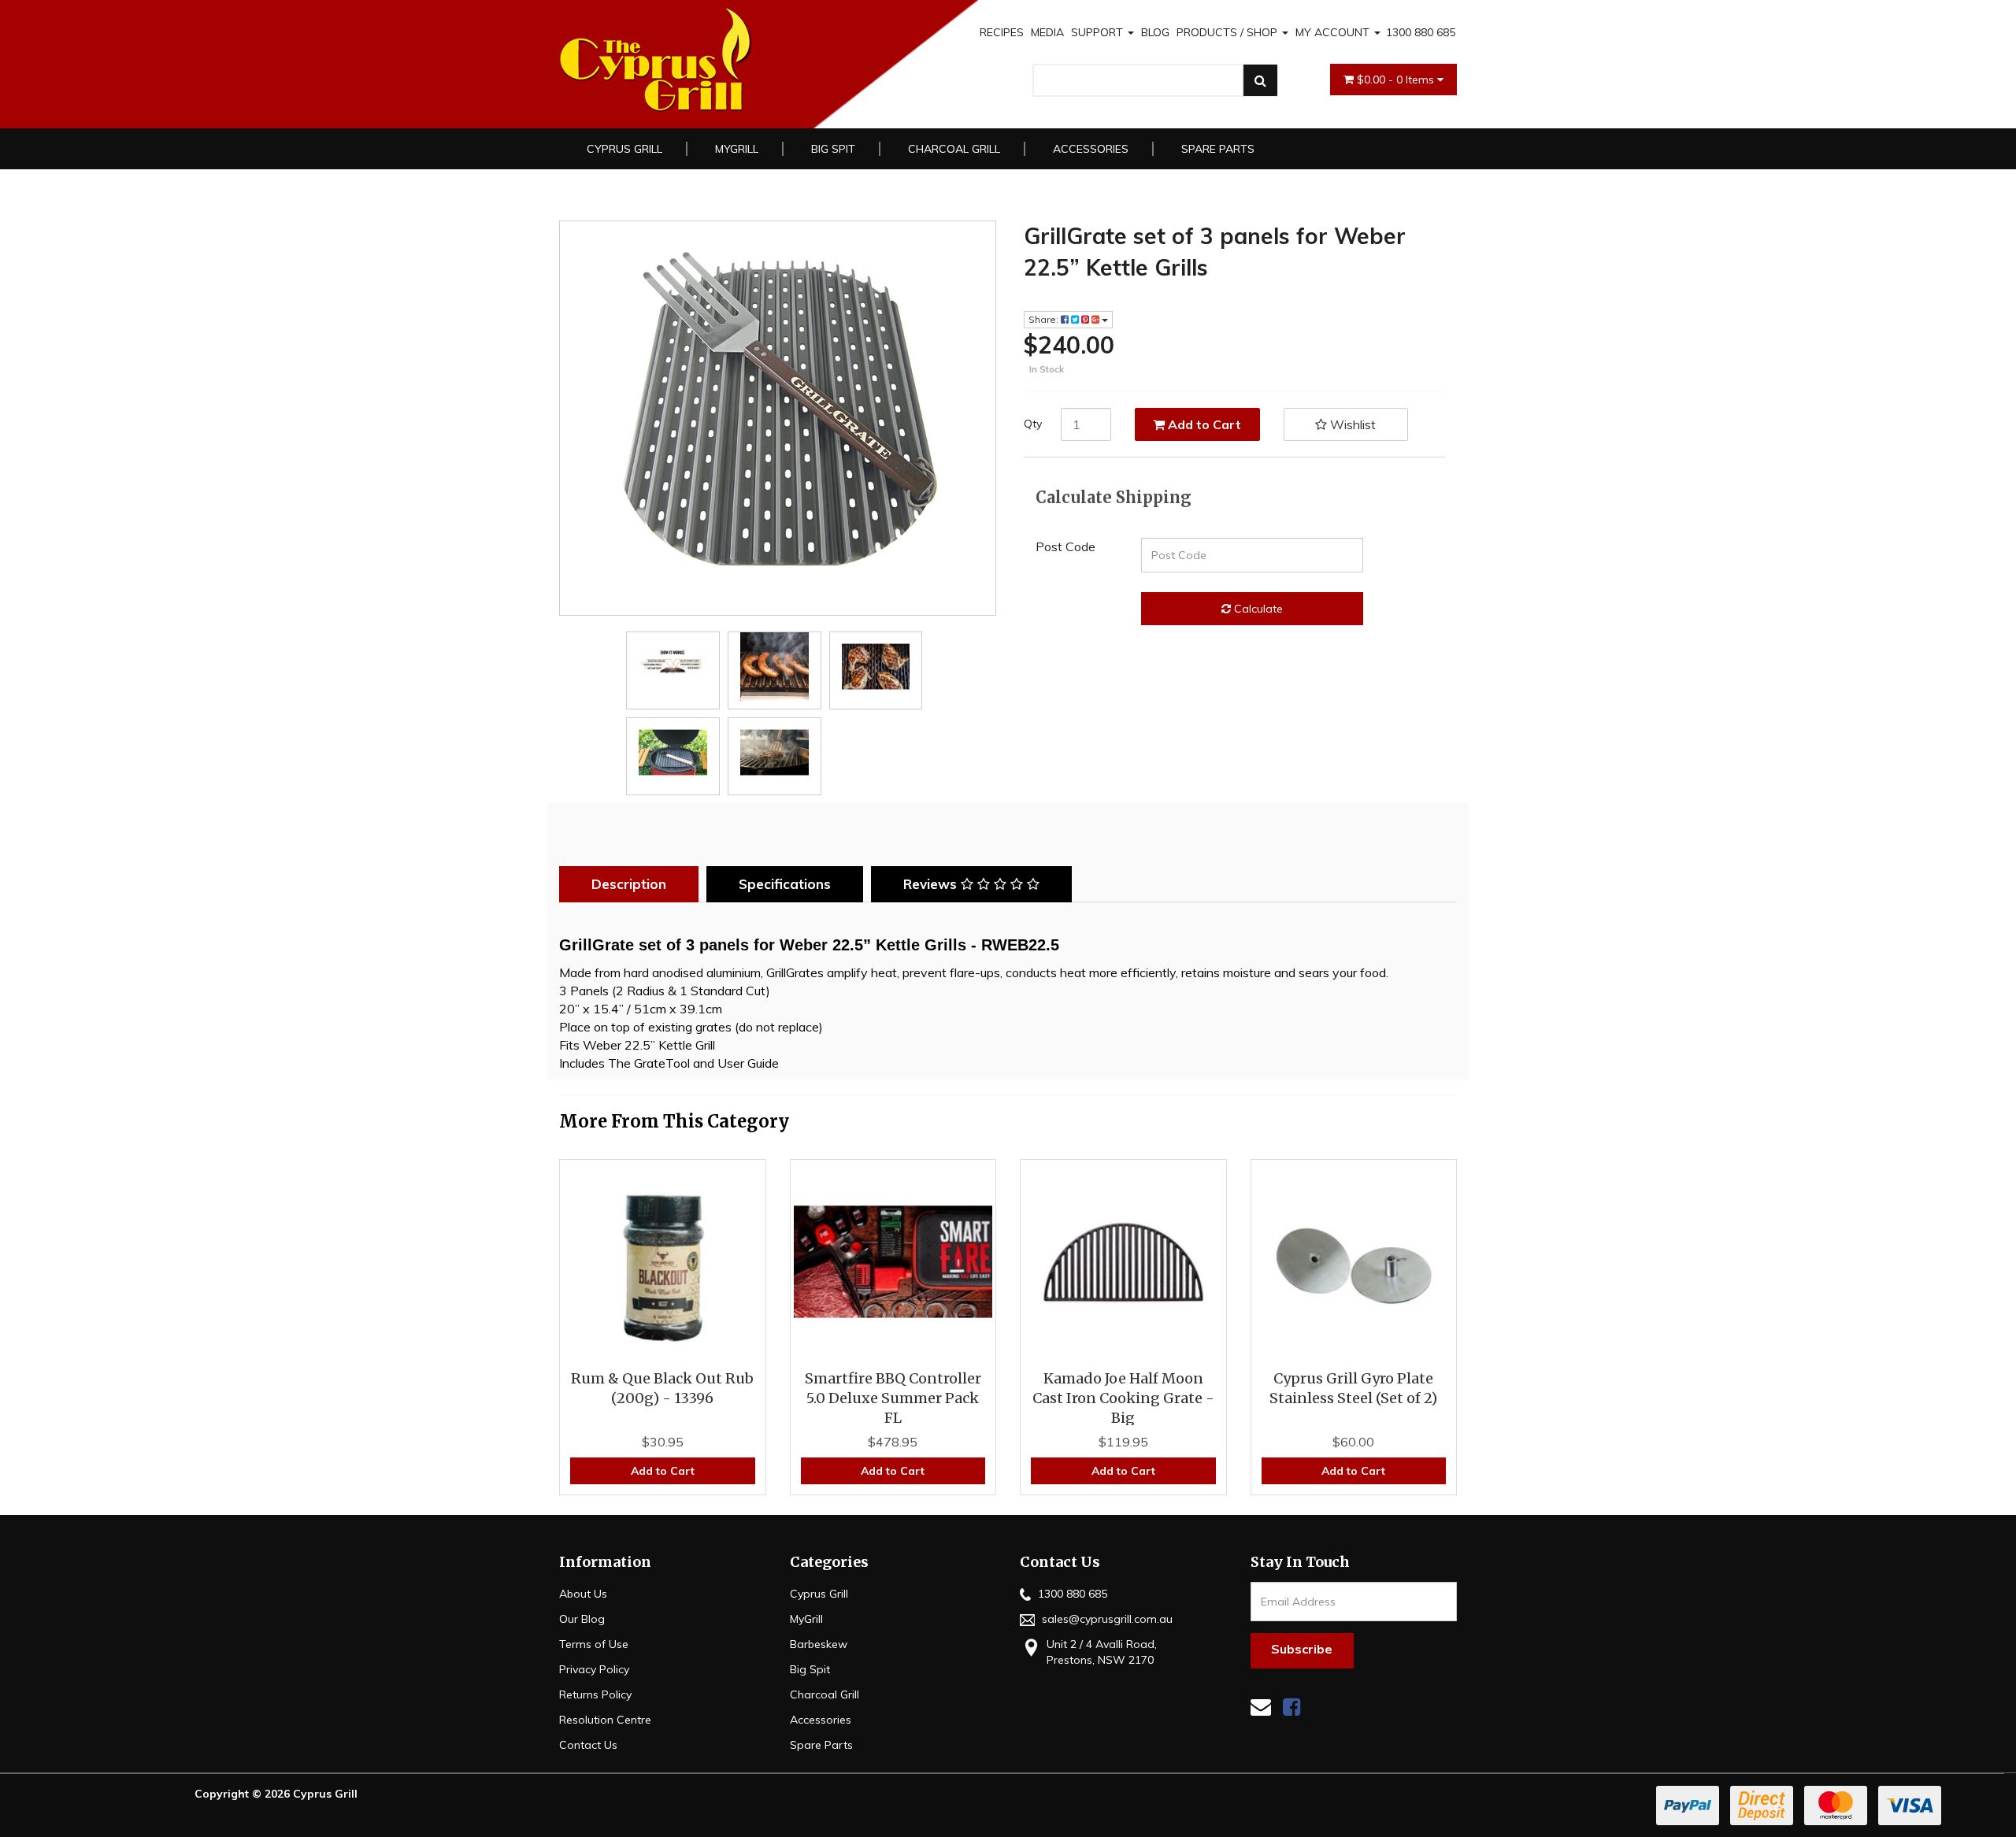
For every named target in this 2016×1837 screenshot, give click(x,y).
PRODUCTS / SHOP (1228, 32)
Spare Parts (1218, 149)
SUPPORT (1099, 32)
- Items (1397, 80)
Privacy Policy (594, 1669)
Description (629, 884)
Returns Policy (595, 1694)
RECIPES (1002, 32)
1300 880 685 (1421, 32)
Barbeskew (819, 1644)
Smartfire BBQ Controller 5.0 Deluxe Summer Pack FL (893, 1398)
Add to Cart (1203, 424)
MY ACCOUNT (1334, 32)
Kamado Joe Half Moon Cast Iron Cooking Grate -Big (1123, 1398)
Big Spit (833, 149)
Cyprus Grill (624, 149)
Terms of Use (594, 1644)
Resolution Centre (605, 1720)
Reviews (932, 884)
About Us (583, 1594)
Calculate (1257, 609)
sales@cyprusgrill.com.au (1106, 1619)
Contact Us (588, 1745)
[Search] (1260, 80)
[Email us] (1261, 1707)
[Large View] (673, 667)
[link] (1291, 1707)
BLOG (1155, 32)
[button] (1346, 424)
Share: (1045, 319)
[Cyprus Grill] (739, 60)
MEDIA (1047, 32)
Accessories (1091, 149)
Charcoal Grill (954, 149)
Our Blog (582, 1619)
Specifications (785, 884)
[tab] (633, 884)
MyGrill (737, 149)
